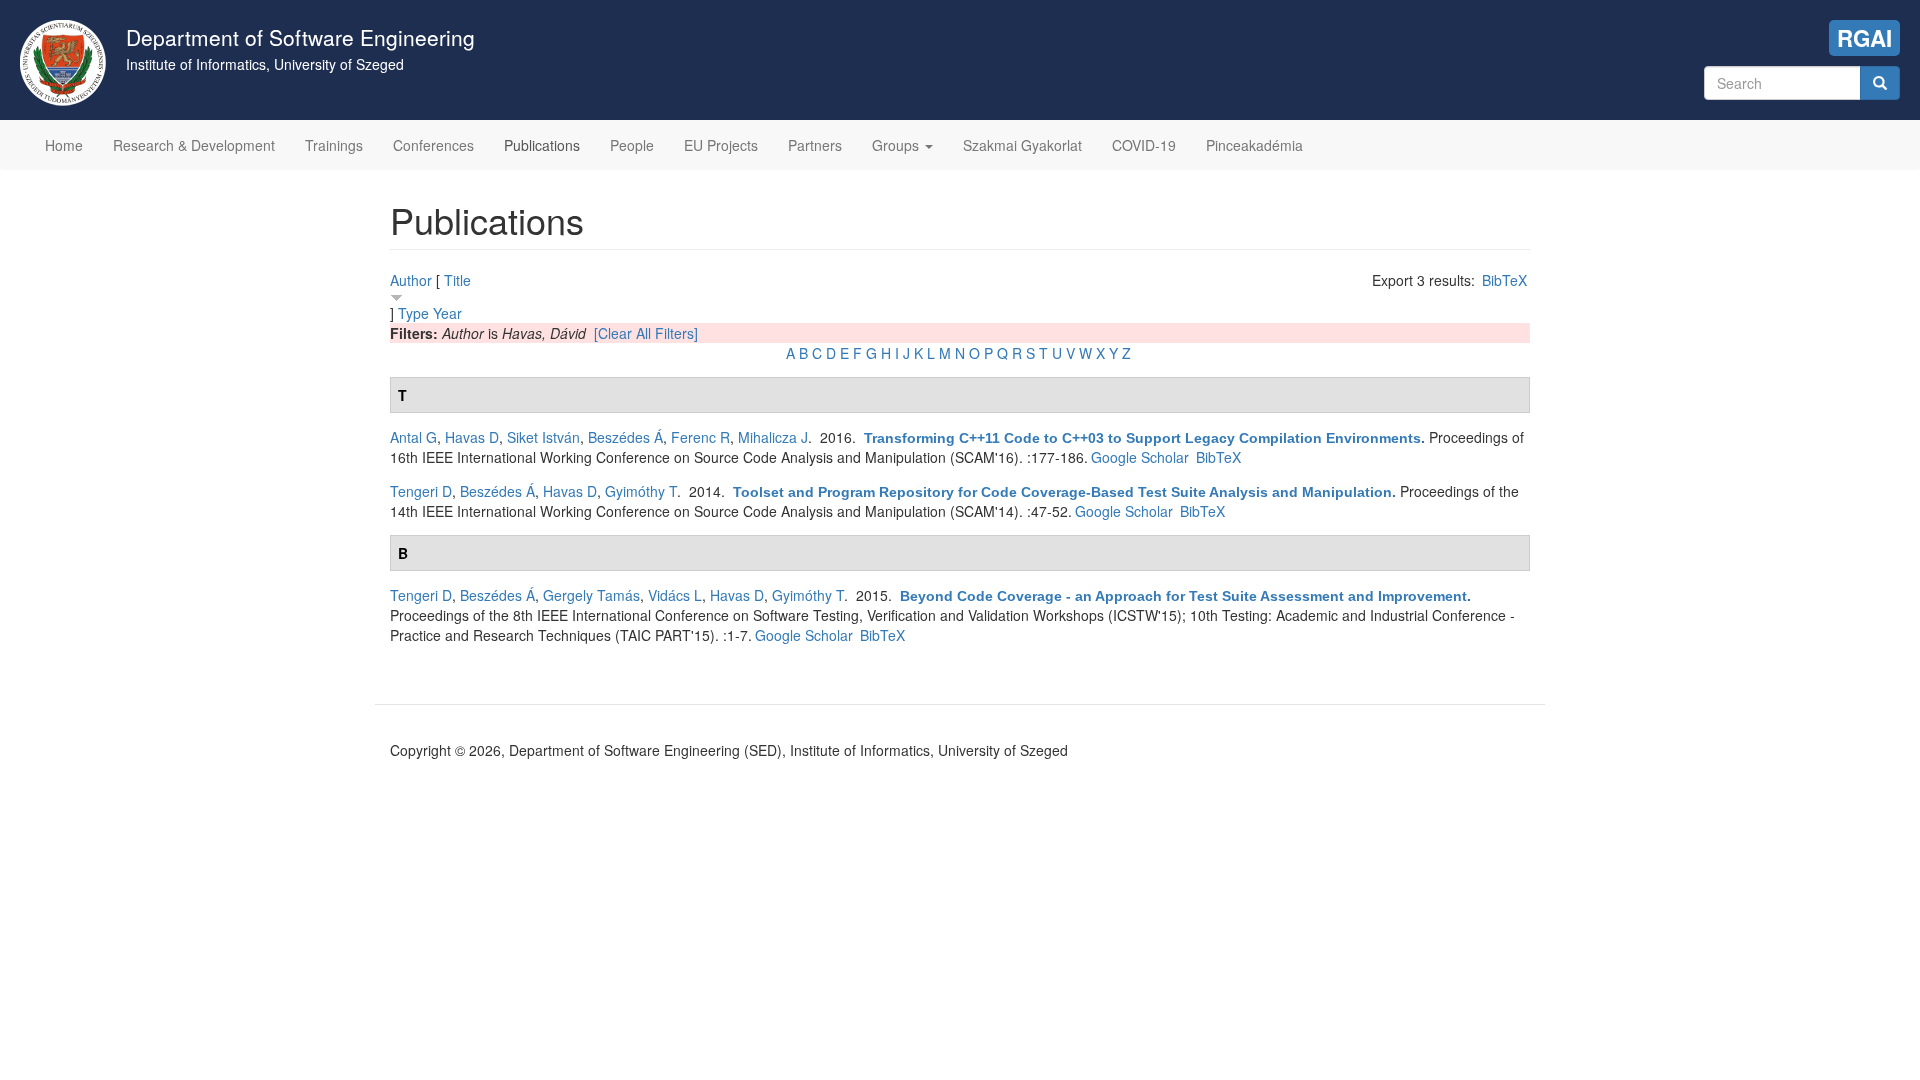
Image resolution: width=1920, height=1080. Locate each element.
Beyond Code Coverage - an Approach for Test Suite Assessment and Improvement (1183, 596)
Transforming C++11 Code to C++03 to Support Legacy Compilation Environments (1142, 438)
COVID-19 (1144, 145)
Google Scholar (1140, 457)
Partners (815, 145)
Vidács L (675, 595)
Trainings (334, 145)
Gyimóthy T (641, 491)
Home (64, 145)
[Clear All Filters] (646, 333)
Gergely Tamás (591, 595)
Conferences (433, 145)
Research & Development (194, 145)
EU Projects (721, 145)
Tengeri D (421, 491)
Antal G (413, 437)
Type (413, 313)
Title (457, 280)
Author (411, 280)
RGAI (1864, 38)
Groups (897, 145)
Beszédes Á (625, 437)
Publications (542, 145)
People (632, 145)
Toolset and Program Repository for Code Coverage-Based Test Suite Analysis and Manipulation (1062, 492)
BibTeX (1504, 280)
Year (447, 313)
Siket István (543, 437)
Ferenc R (700, 437)
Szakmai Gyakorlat (1022, 145)
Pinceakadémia (1254, 145)
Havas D (472, 437)
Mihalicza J (773, 437)
